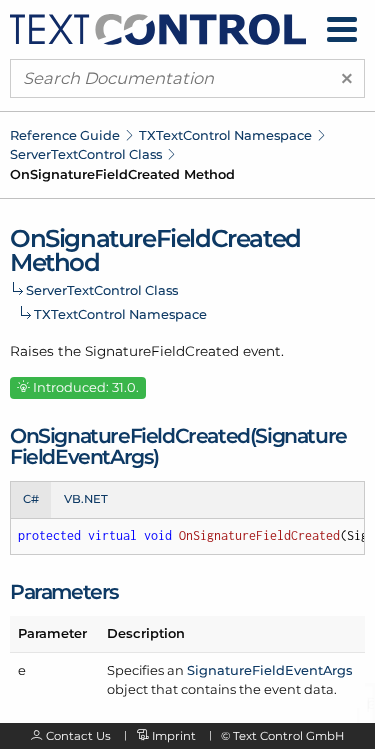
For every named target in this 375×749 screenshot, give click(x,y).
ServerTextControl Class (86, 154)
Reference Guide (65, 135)
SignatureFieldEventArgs (269, 670)
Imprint (174, 736)
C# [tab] (31, 499)
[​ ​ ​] (342, 29)
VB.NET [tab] (86, 499)
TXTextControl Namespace (225, 135)
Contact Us (78, 736)
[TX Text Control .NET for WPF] (158, 28)
